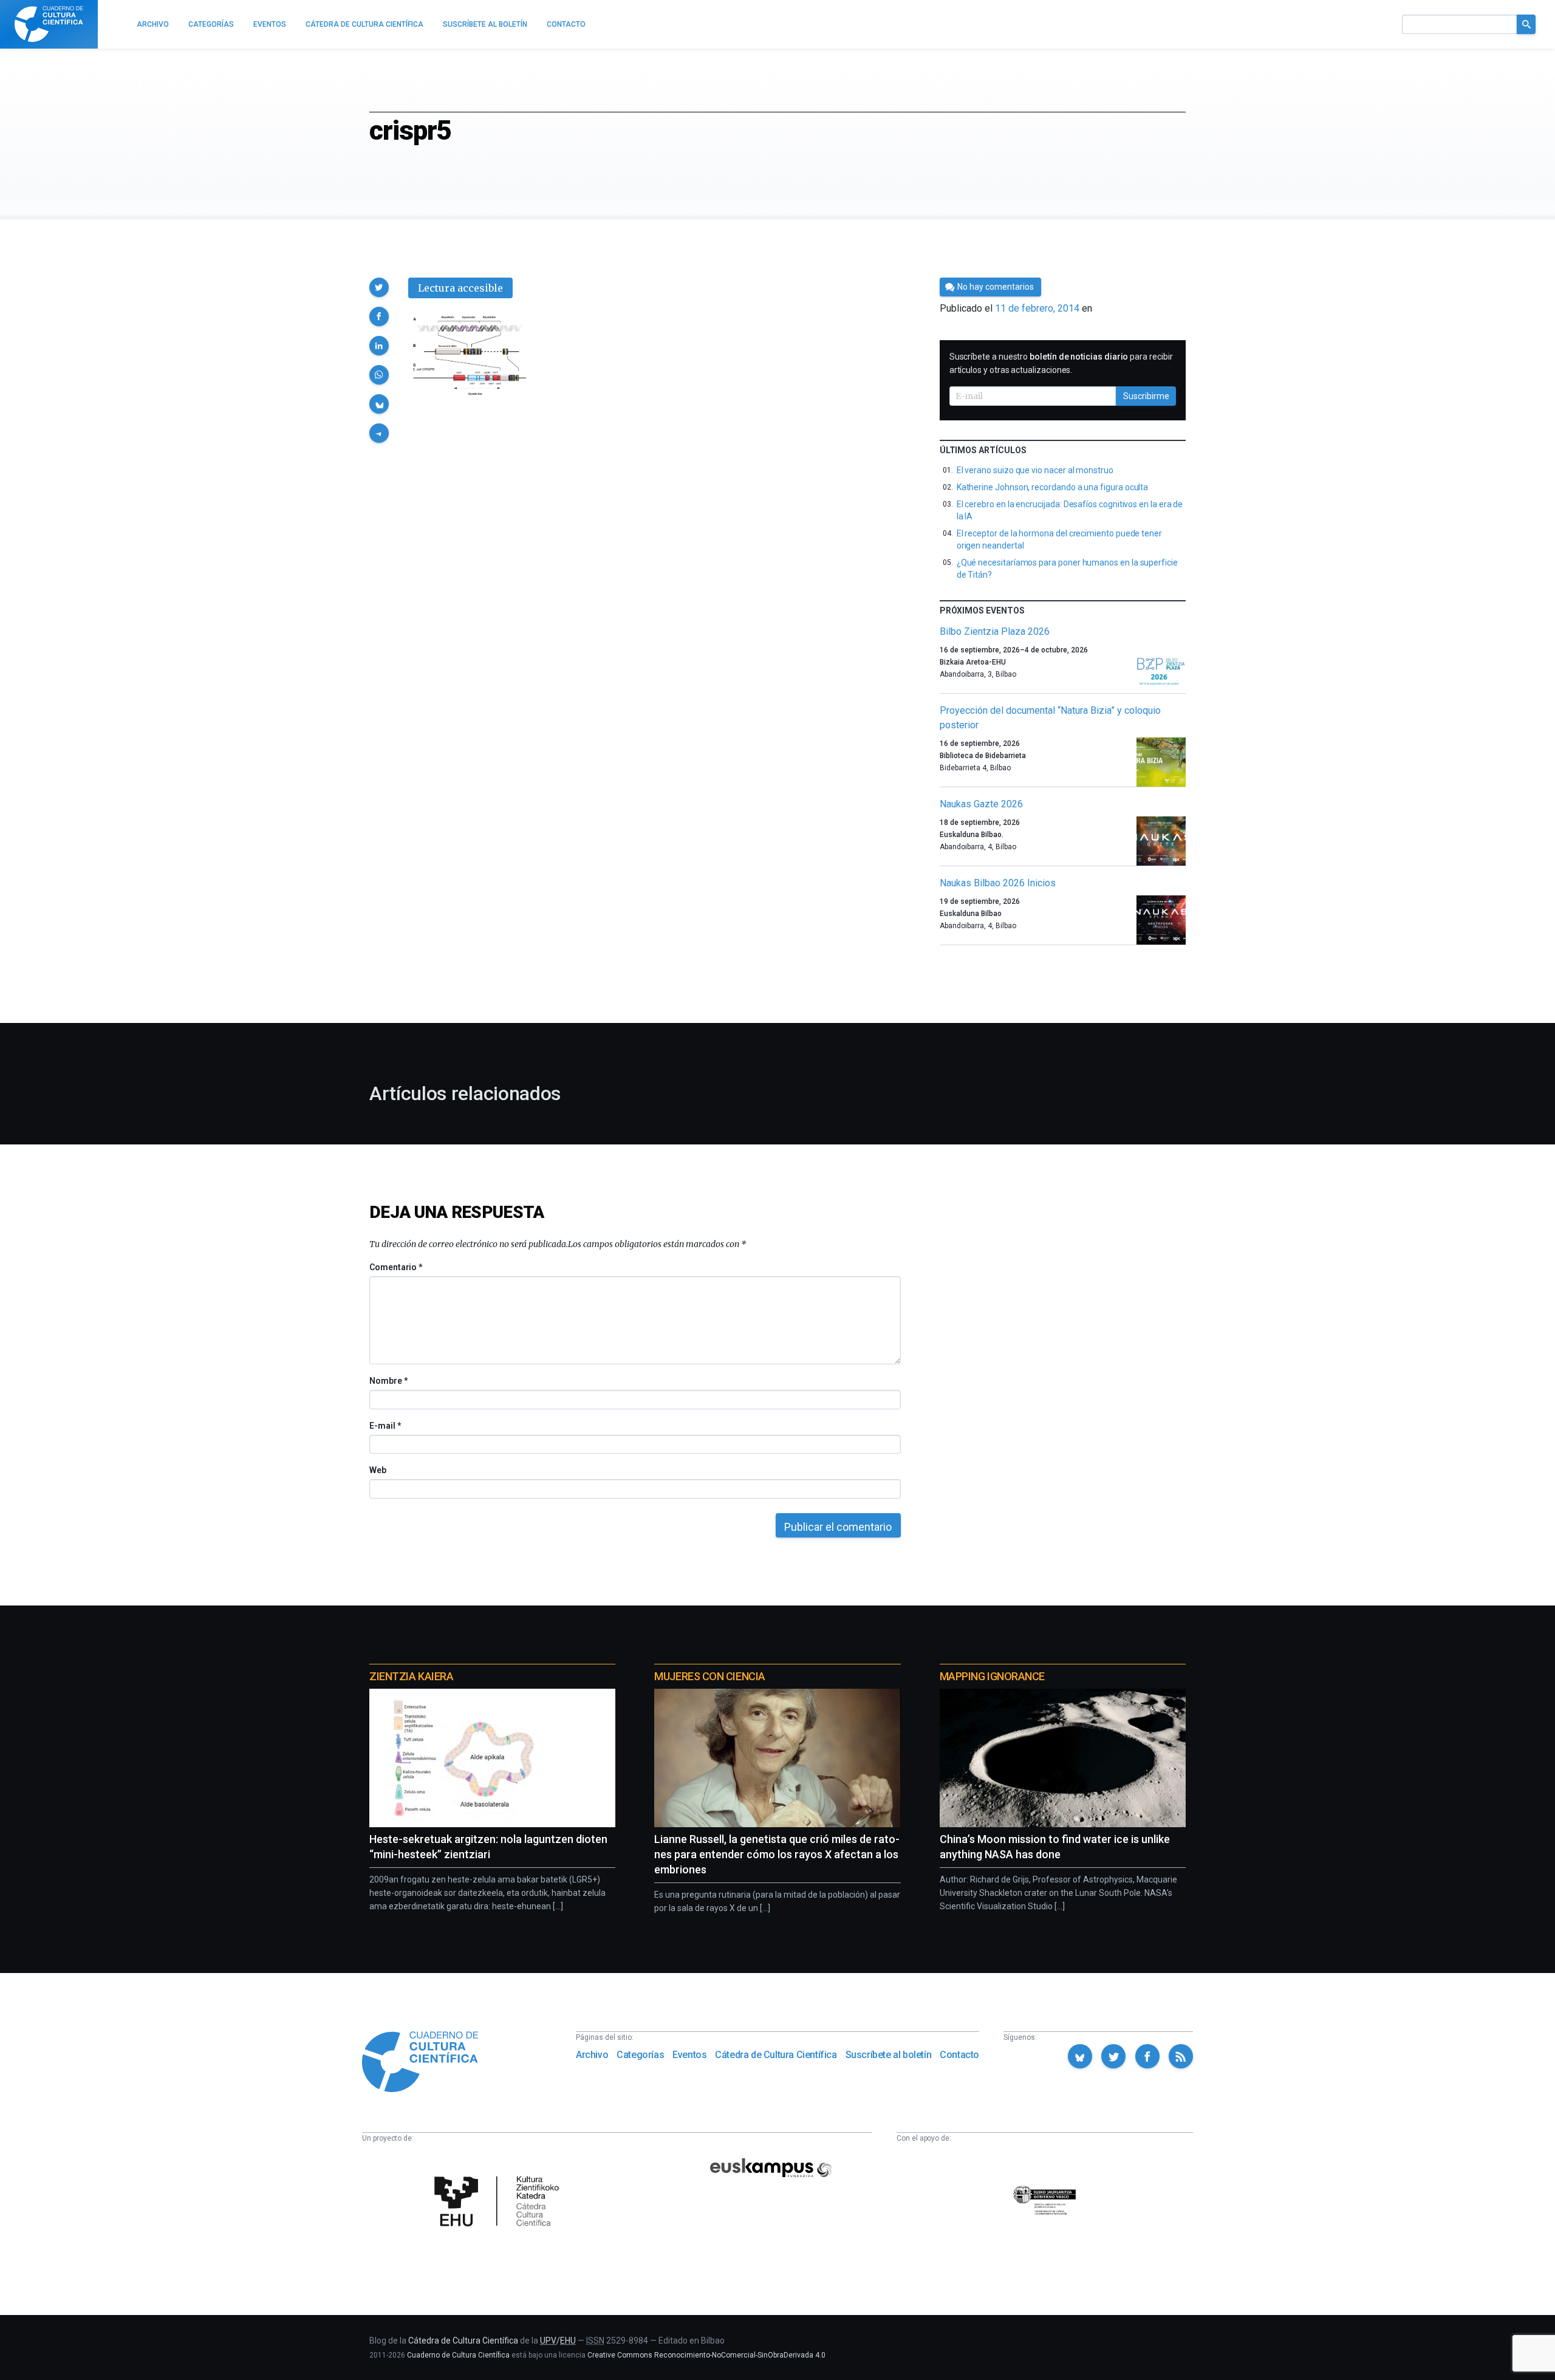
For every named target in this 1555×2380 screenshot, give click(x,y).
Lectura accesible (460, 288)
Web (378, 1470)
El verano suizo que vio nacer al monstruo (1035, 470)
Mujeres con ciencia (709, 1676)
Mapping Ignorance (992, 1676)
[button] (379, 287)
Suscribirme (1146, 396)
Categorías (640, 2055)
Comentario (396, 1267)
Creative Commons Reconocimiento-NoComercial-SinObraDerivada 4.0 (706, 2355)
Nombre (388, 1381)
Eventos (689, 2055)
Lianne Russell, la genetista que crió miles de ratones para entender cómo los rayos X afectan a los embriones (777, 1854)
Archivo (592, 2055)
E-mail (385, 1426)
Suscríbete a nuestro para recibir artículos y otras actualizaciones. (1061, 363)
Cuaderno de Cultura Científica (458, 2355)
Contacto (959, 2055)
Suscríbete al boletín (889, 2055)
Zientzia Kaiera (411, 1676)
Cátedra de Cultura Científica (776, 2055)
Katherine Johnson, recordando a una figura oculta (1053, 487)
